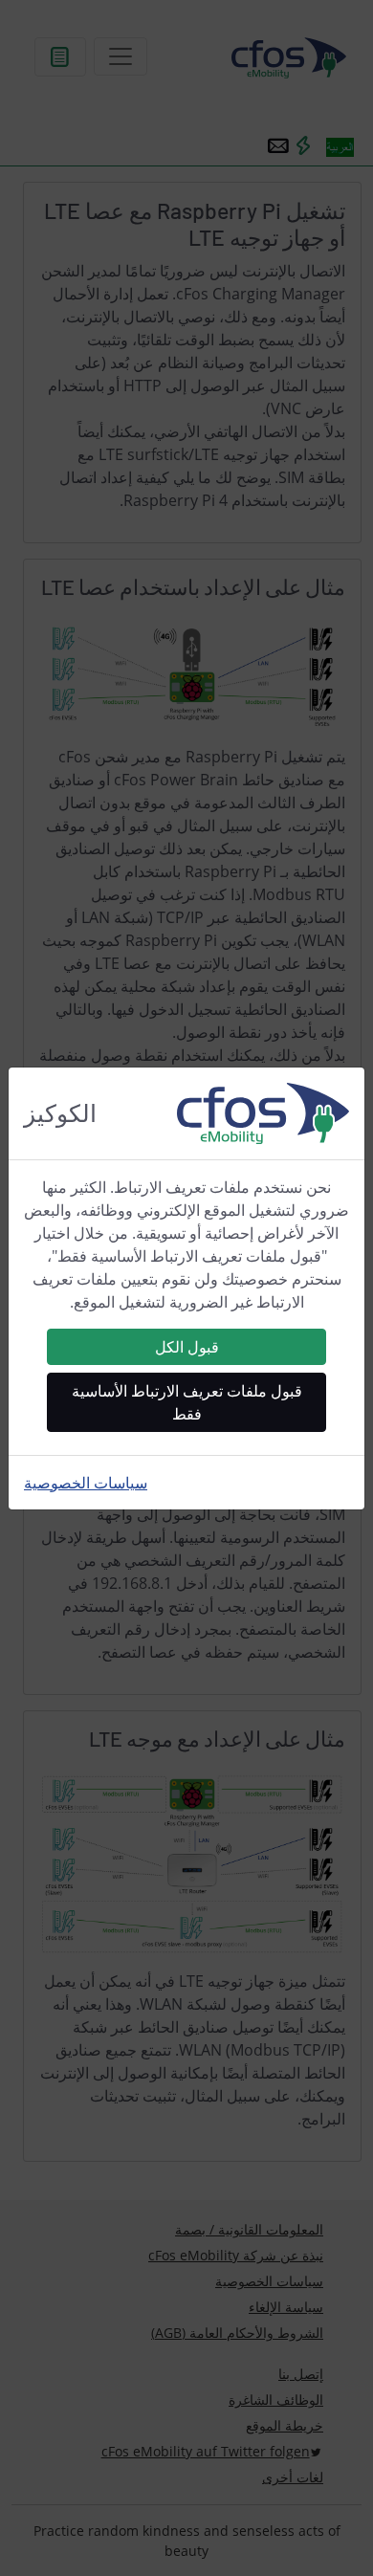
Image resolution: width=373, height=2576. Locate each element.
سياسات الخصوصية (86, 1483)
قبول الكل (187, 1347)
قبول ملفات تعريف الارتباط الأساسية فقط (187, 1402)
